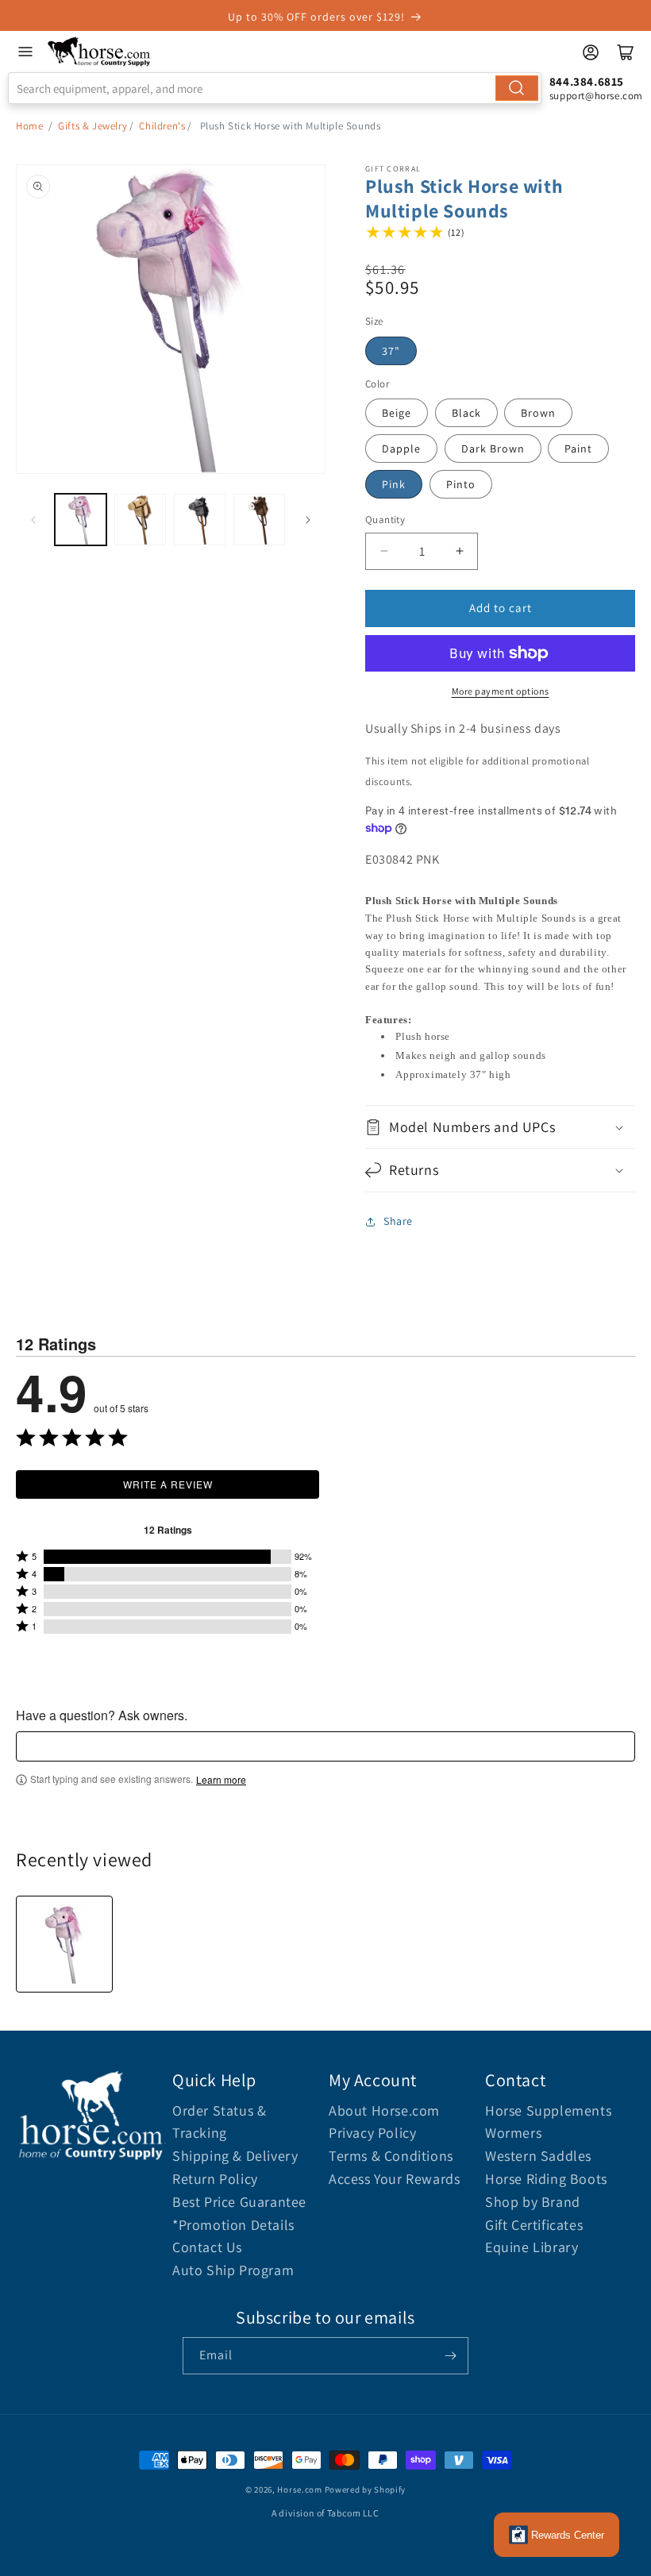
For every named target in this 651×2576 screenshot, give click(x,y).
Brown (538, 413)
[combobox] (275, 88)
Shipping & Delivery (235, 2156)
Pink (394, 484)
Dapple (401, 449)
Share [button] (398, 1221)
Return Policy (215, 2179)
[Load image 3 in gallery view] (200, 520)
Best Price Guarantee (239, 2202)
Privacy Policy (372, 2133)
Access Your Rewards (394, 2179)
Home (29, 126)
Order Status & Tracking (219, 2122)
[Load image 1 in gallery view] (81, 520)
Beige (397, 413)
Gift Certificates (534, 2225)
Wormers (513, 2133)
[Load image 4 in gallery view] (259, 520)
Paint (578, 449)
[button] (500, 1127)
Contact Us (207, 2247)
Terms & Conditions (391, 2156)
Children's (162, 126)
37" (391, 351)
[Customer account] (591, 52)
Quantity (385, 520)
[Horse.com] (100, 52)
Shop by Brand (533, 2202)
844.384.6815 (587, 81)
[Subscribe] (450, 2356)
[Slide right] (308, 520)
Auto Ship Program (233, 2270)
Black (466, 413)
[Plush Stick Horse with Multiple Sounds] (64, 1944)
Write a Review (168, 1484)
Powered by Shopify (366, 2489)
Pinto (461, 484)
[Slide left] (33, 520)
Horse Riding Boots (546, 2179)
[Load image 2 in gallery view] (140, 520)
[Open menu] (25, 52)
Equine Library (532, 2247)
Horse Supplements (548, 2110)
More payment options (501, 691)
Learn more (221, 1780)
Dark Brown (493, 449)
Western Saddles (538, 2156)
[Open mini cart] (626, 52)
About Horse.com (384, 2110)
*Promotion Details (233, 2225)
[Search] (517, 88)
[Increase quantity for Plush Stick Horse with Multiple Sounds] (459, 551)
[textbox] (325, 1746)
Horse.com (299, 2489)
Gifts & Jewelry (92, 126)
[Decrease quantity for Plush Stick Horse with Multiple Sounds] (384, 551)
